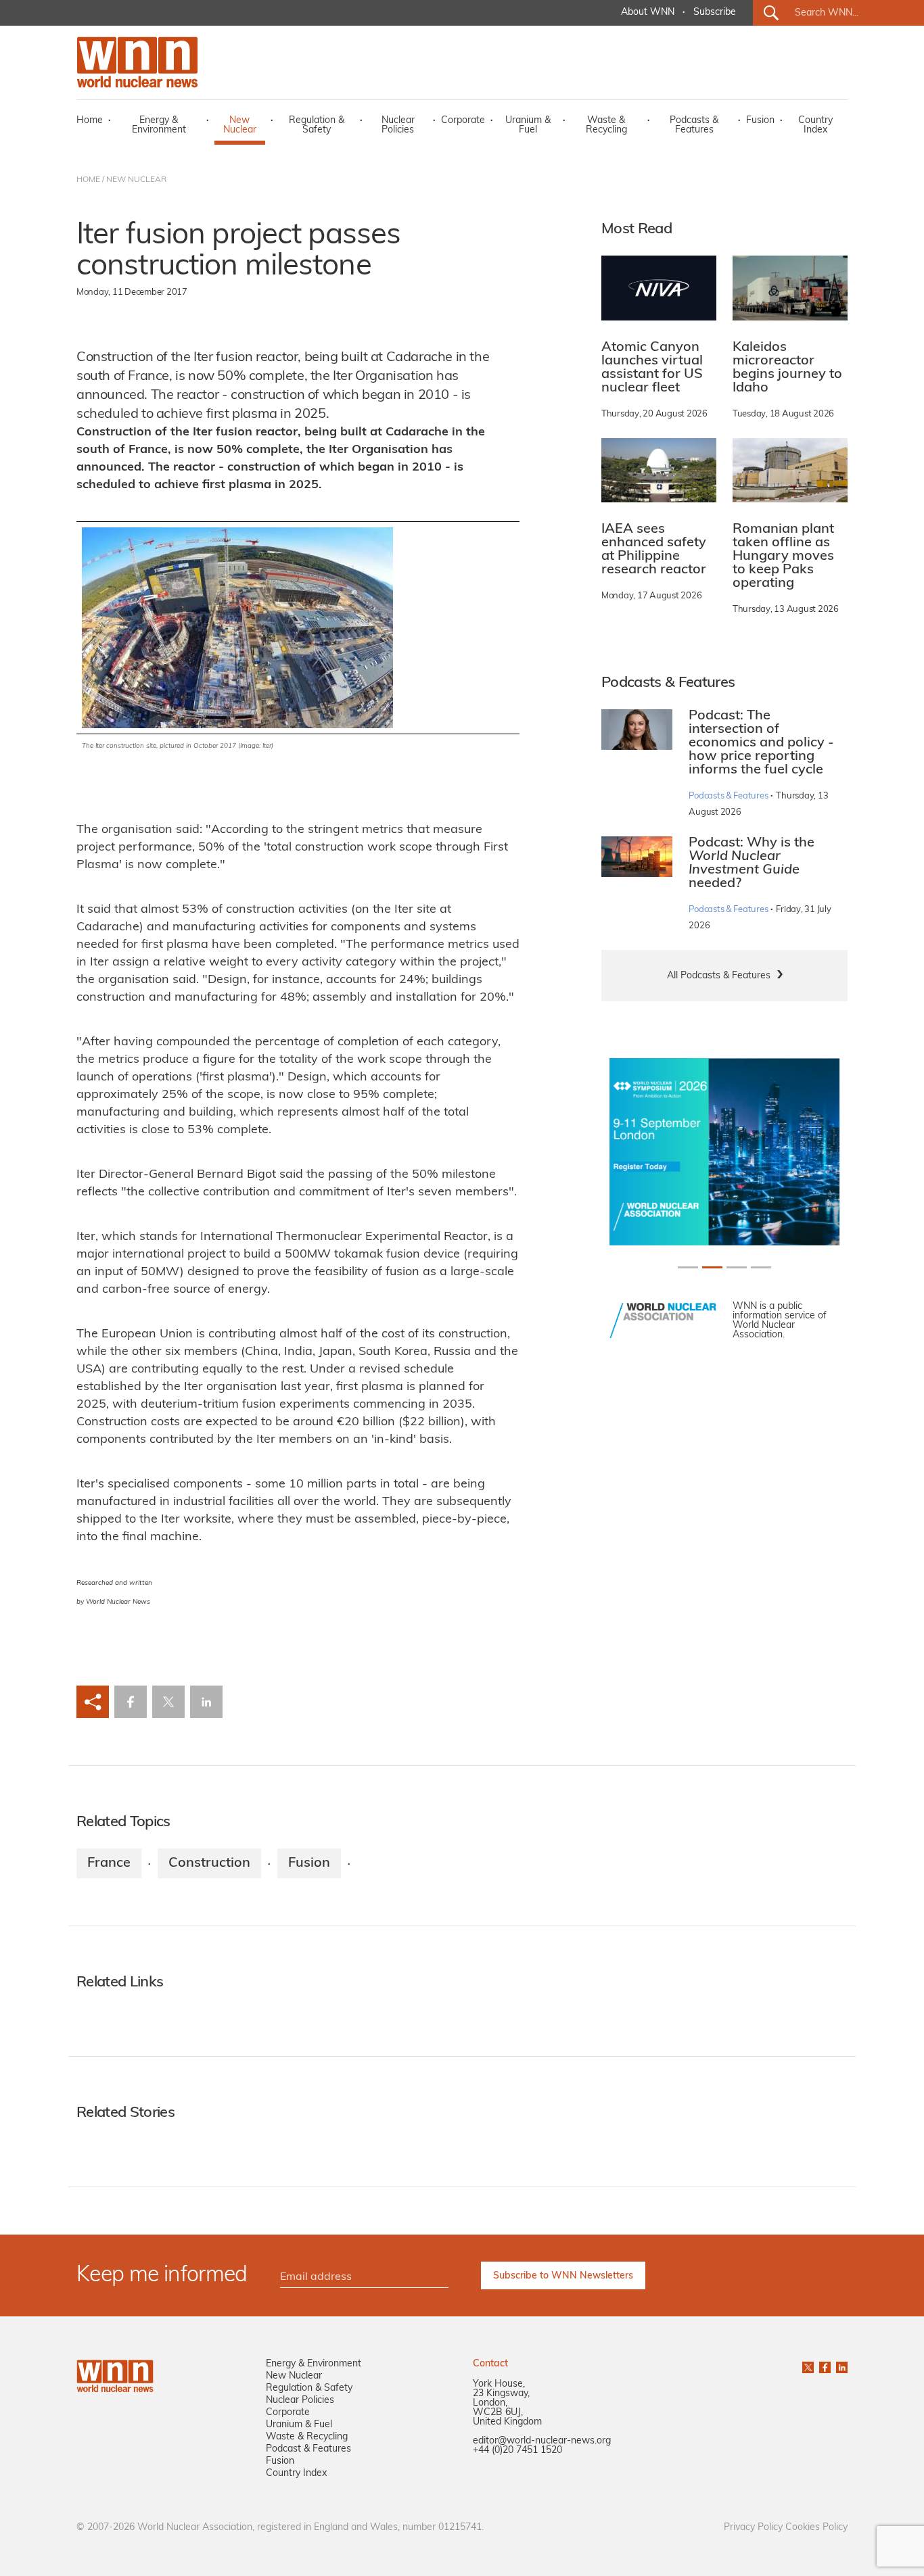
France (109, 1863)
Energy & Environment (159, 125)
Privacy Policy (753, 2528)
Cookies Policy (816, 2528)
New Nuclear (240, 125)
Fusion (760, 121)
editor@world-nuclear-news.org (542, 2441)
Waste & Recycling (606, 125)
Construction (209, 1863)
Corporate (463, 121)
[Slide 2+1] (737, 1267)
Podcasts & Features (694, 125)
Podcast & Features (308, 2449)
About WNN (648, 13)
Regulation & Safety (317, 125)
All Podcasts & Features (719, 976)
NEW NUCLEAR (136, 180)
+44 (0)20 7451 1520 (517, 2451)
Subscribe (715, 13)
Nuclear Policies (398, 125)
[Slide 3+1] (761, 1267)
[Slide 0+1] (688, 1267)
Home (90, 121)
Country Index (815, 125)
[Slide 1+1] (712, 1267)
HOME (88, 180)
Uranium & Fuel (528, 125)
